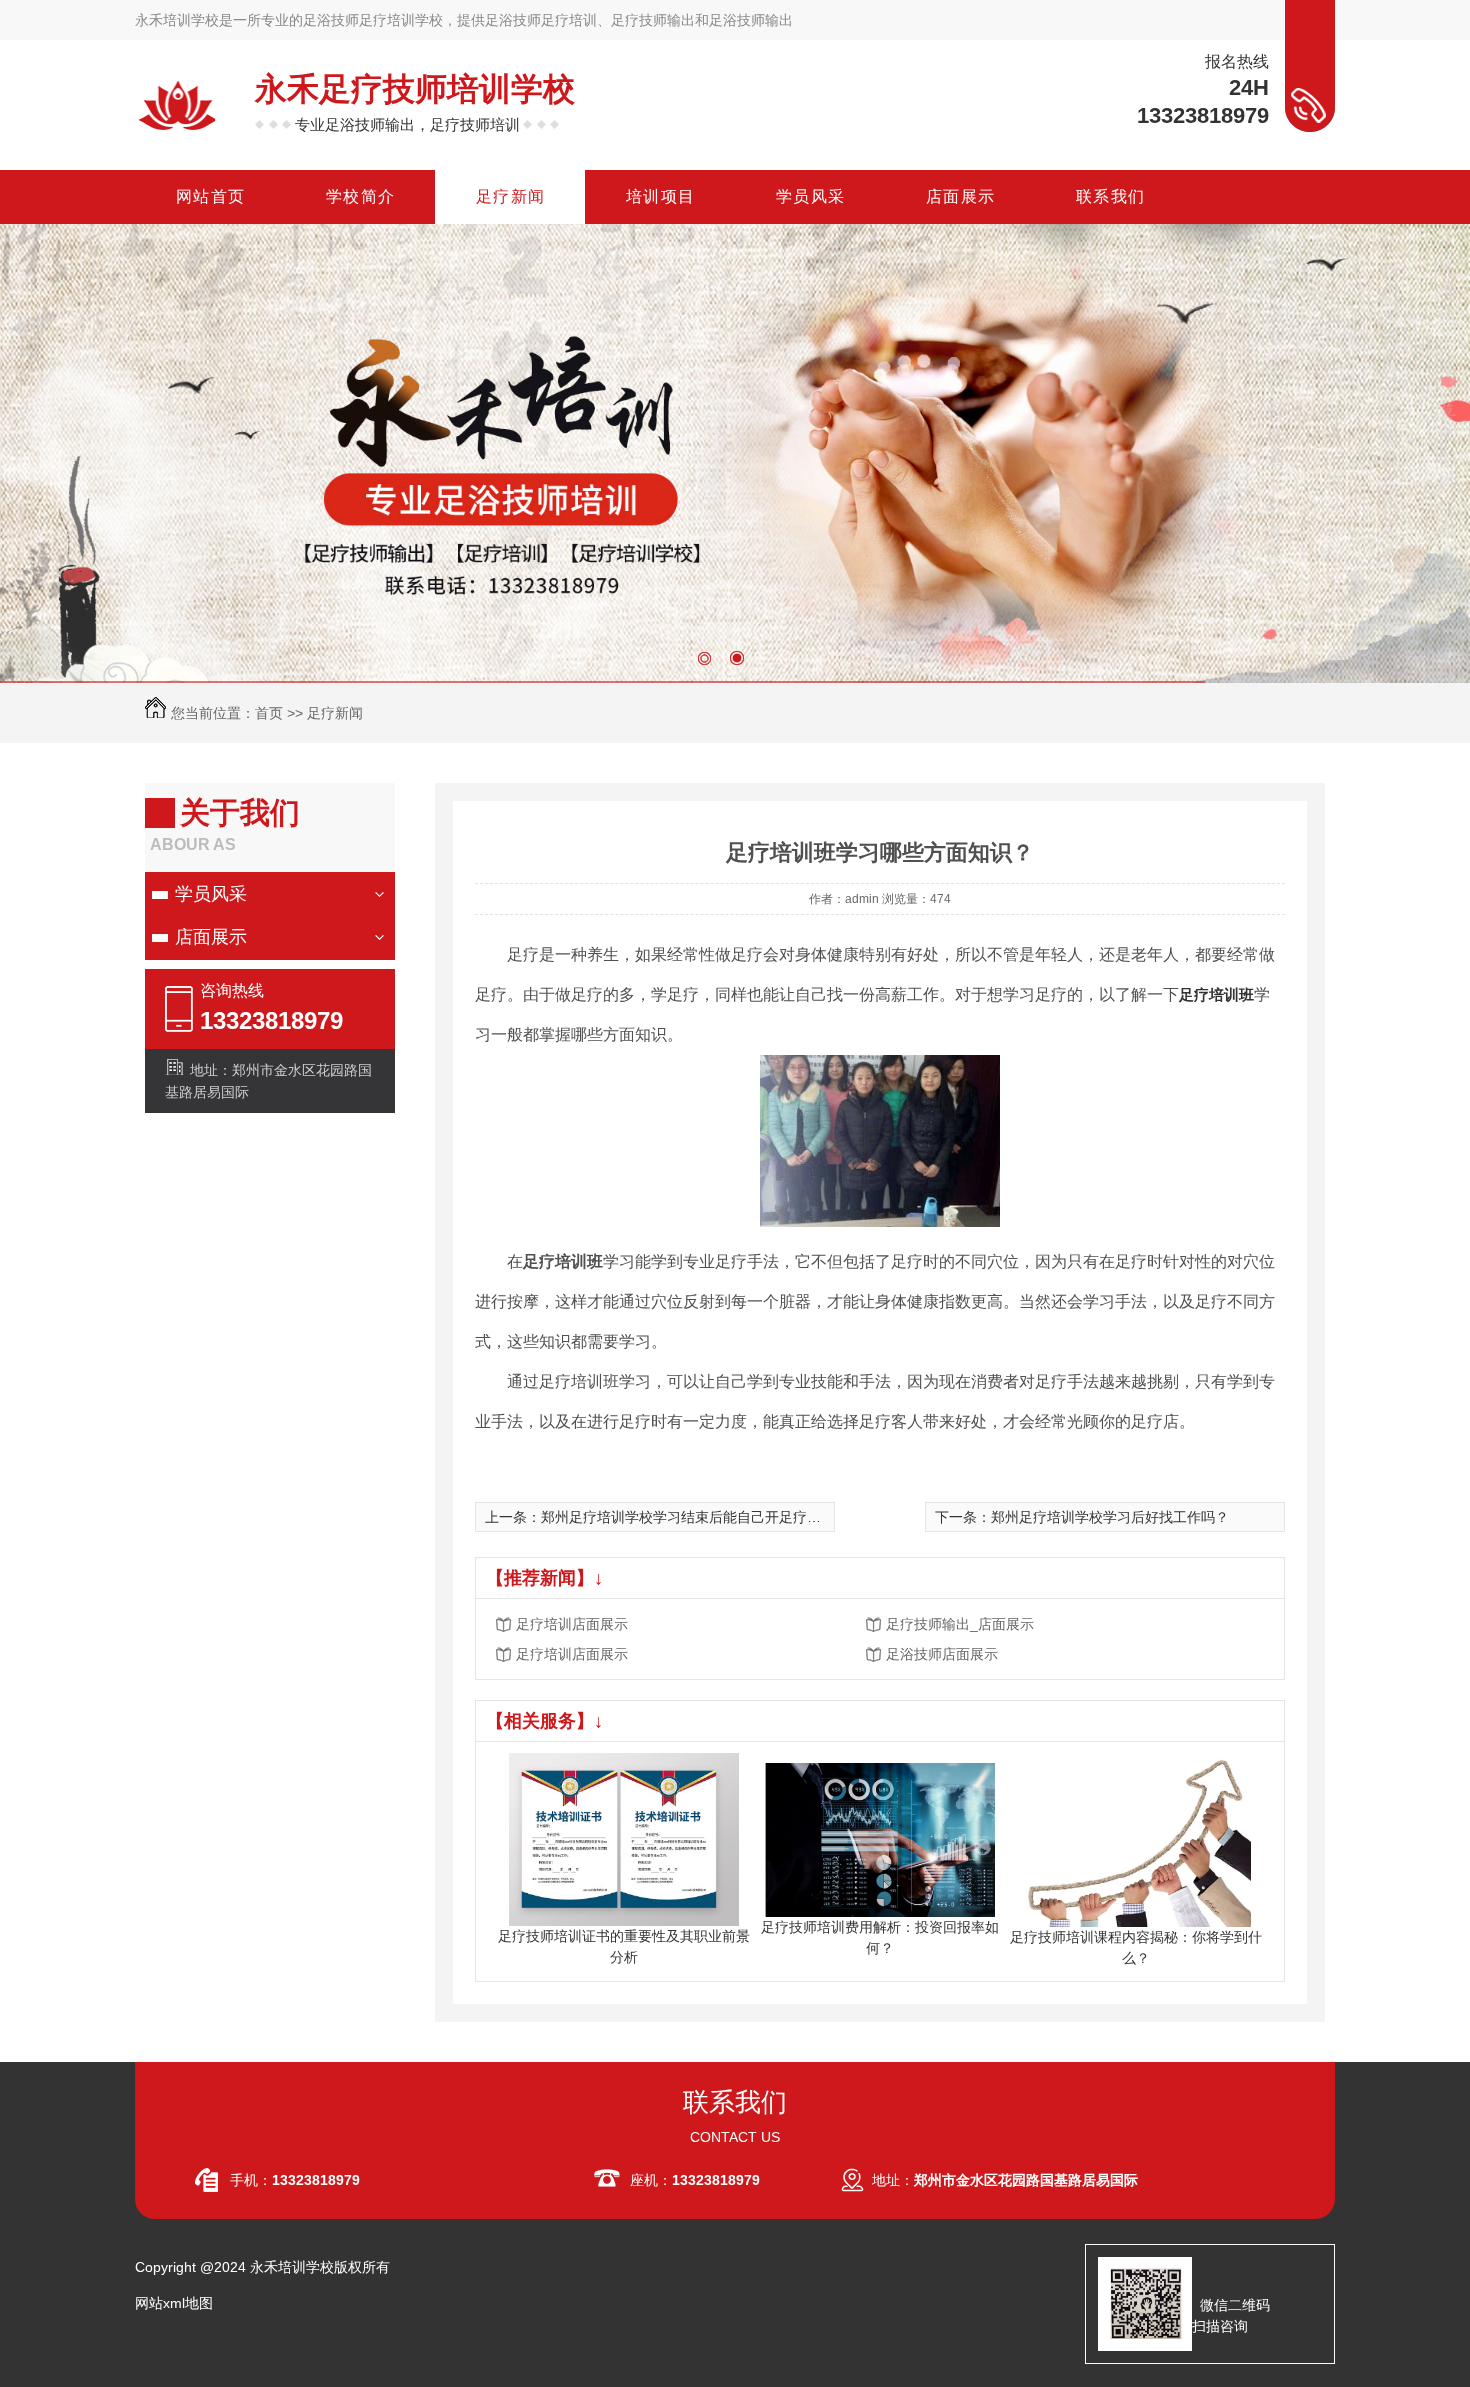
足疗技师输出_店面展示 (960, 1624)
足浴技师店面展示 (942, 1654)
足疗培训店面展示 (572, 1624)
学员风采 (211, 894)
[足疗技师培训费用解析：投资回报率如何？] (880, 1838)
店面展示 (211, 937)
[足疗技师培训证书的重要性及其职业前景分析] (624, 1838)
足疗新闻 (335, 713)
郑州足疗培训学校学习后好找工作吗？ (1110, 1517)
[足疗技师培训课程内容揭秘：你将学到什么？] (1136, 1838)
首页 (269, 713)
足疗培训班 (1216, 994)
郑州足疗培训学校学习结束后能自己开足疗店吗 (688, 1517)
